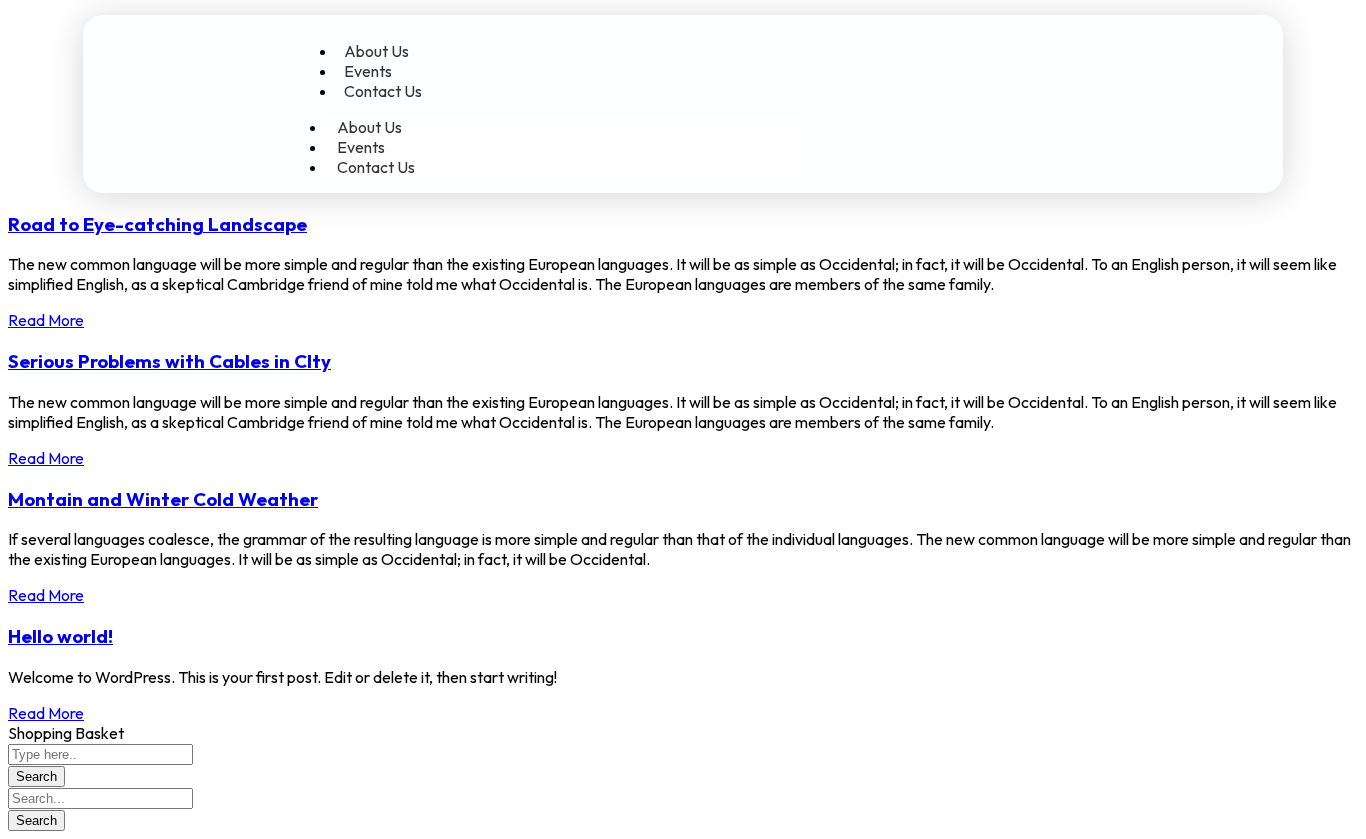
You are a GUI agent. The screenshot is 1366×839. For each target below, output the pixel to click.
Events (368, 71)
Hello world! (60, 636)
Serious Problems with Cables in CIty (169, 361)
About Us (376, 51)
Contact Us (383, 91)
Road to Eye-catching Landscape (157, 224)
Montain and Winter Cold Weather (163, 499)
